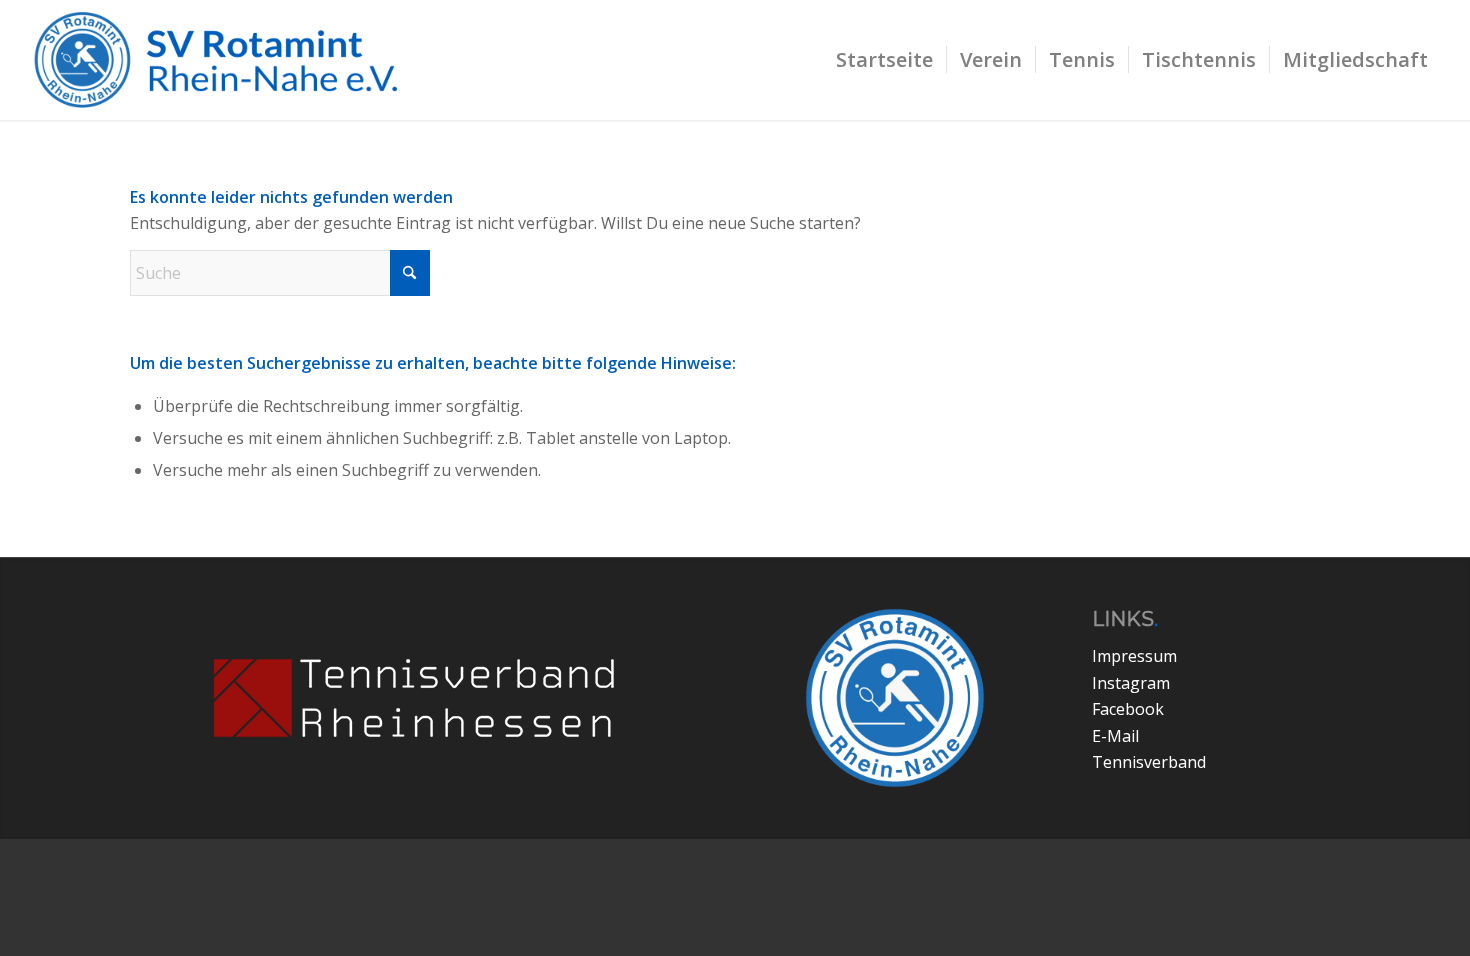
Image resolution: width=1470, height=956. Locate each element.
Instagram (1131, 683)
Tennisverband (1149, 762)
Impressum (1134, 656)
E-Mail (1115, 736)
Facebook (1128, 709)
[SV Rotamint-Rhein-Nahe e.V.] (229, 60)
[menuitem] (884, 60)
